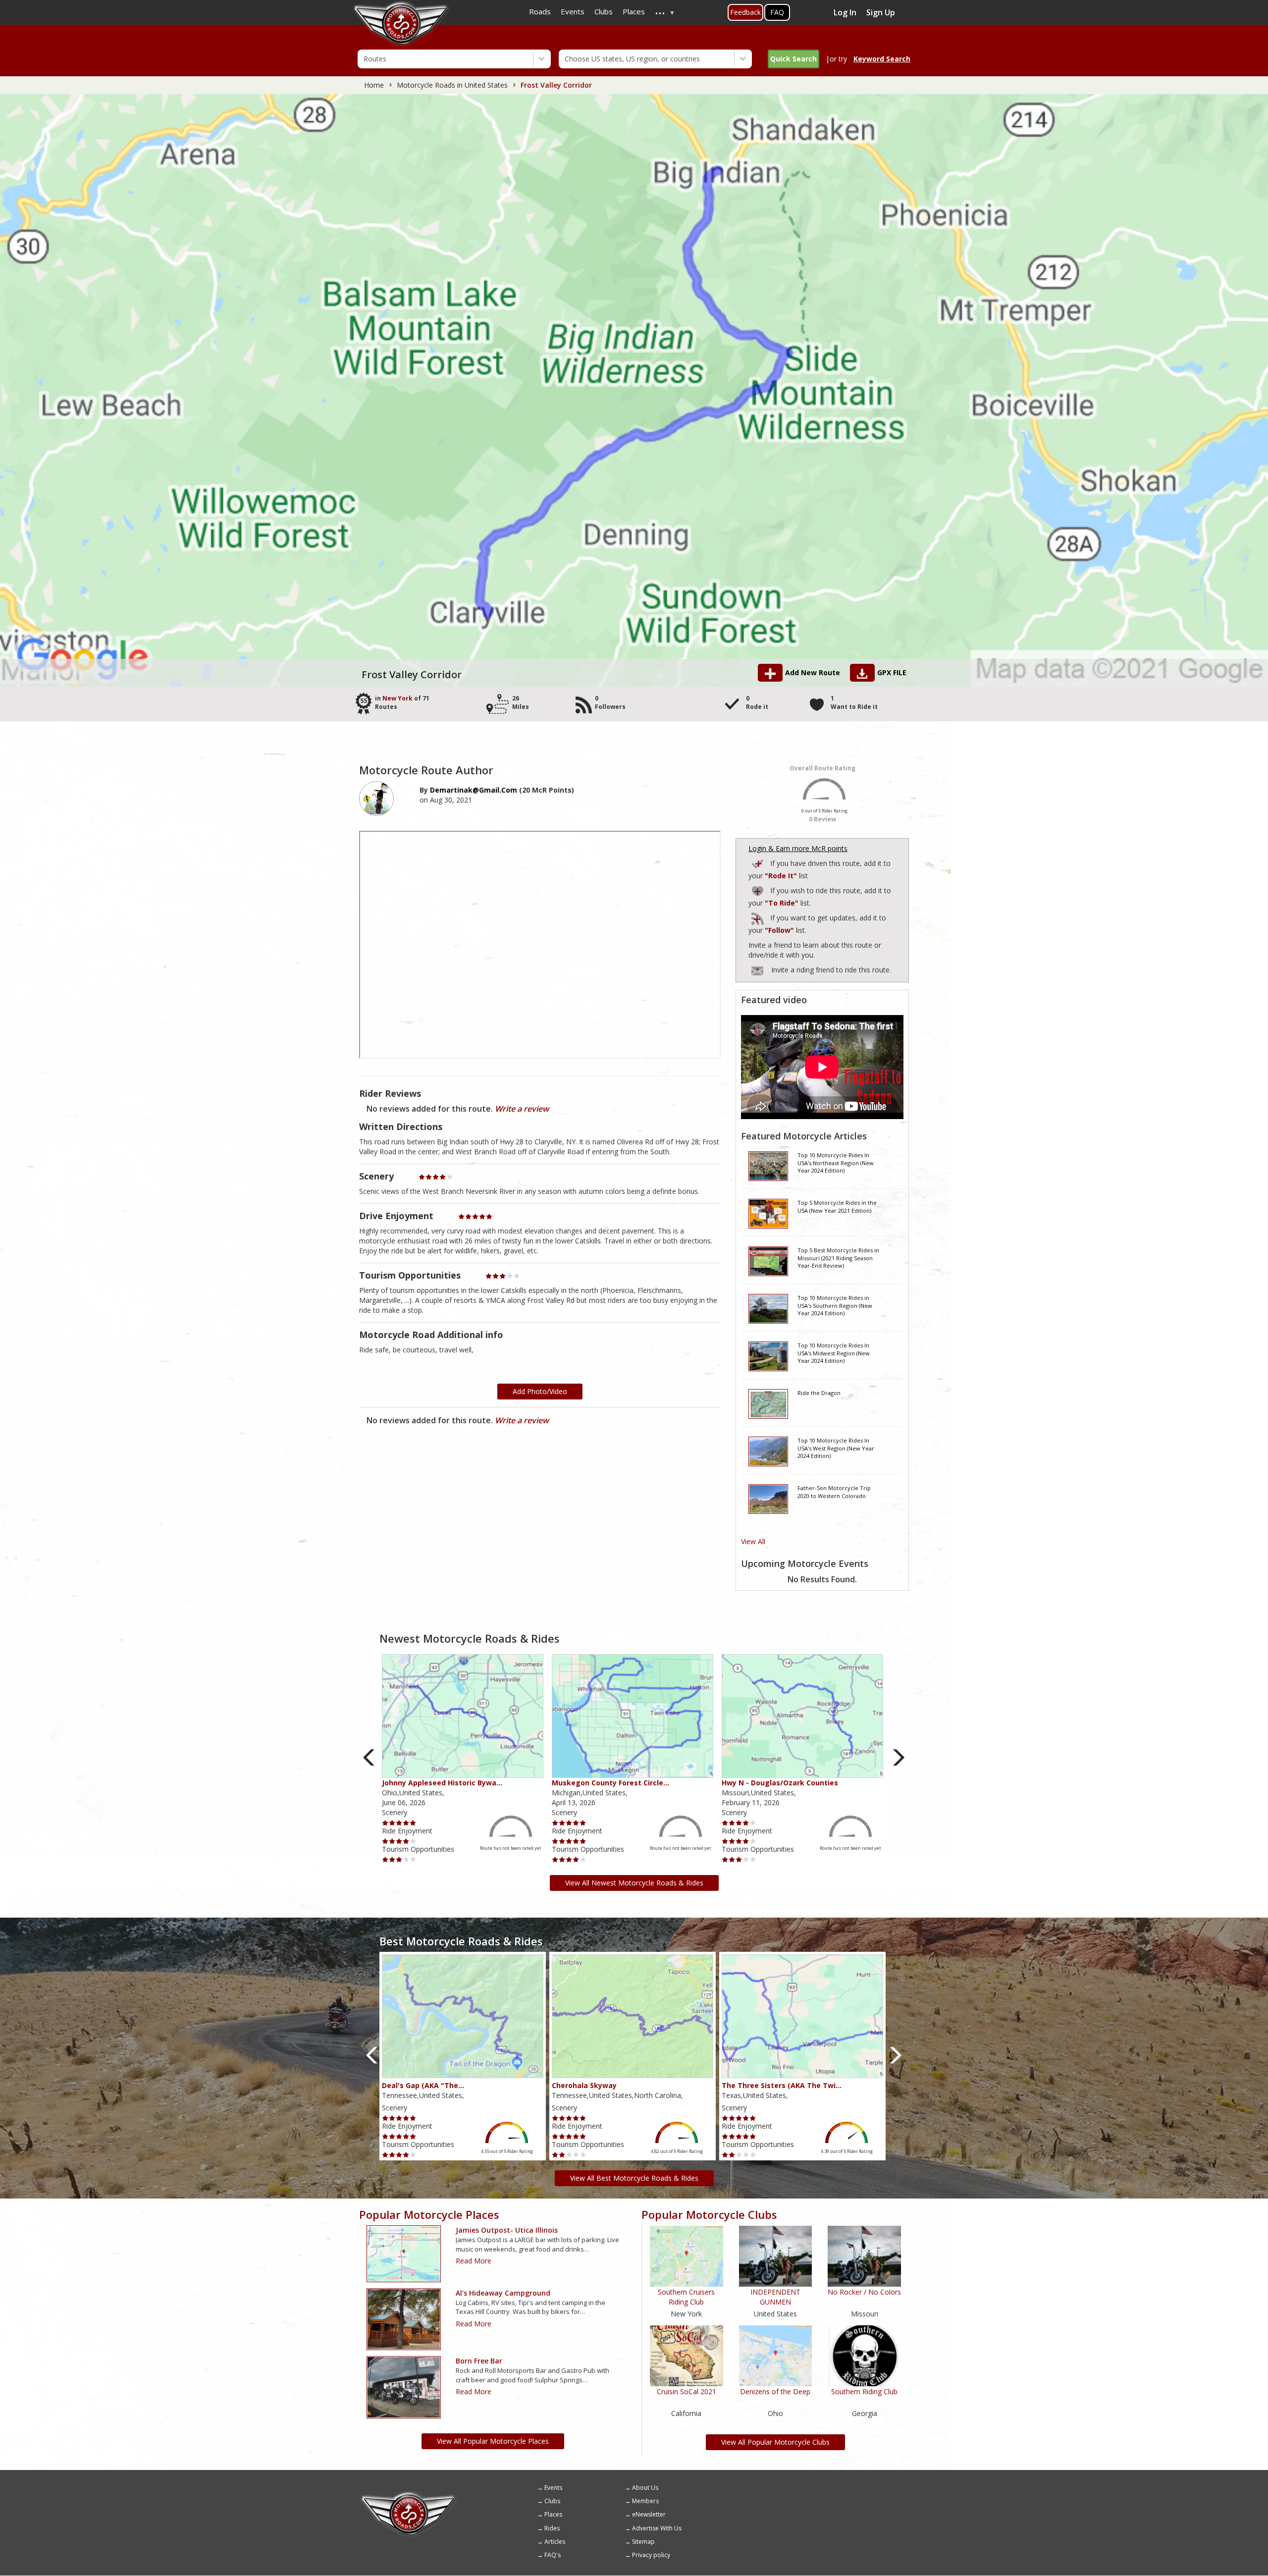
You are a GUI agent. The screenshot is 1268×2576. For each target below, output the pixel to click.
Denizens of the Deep (775, 2391)
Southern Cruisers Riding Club (686, 2297)
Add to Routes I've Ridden (758, 862)
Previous (369, 1758)
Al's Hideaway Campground (503, 2293)
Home (374, 85)
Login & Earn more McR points (798, 848)
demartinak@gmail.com (474, 790)
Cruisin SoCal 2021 (687, 2391)
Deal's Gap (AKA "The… (423, 2085)
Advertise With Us (657, 2528)
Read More (474, 2261)
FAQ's (553, 2555)
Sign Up (881, 12)
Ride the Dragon (819, 1393)
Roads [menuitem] (540, 11)
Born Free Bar (479, 2361)
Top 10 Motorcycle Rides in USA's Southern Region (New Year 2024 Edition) (835, 1305)
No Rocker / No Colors (864, 2292)
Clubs (552, 2501)
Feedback (745, 12)
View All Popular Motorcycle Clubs (775, 2442)
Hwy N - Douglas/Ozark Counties (780, 1783)
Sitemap (643, 2542)
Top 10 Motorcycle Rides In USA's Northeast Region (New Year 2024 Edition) (836, 1163)
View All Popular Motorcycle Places (493, 2441)
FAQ (777, 12)
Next (899, 1758)
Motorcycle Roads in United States (452, 85)
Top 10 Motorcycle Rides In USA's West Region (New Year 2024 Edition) (836, 1448)
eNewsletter (649, 2514)
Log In (845, 12)
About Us (645, 2488)
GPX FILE (892, 672)
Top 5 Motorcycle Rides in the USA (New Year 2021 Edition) (837, 1207)
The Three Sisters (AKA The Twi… (782, 2085)
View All (753, 1541)
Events (553, 2488)
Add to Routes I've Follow (758, 917)
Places (553, 2514)
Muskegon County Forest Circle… (610, 1783)
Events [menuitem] (573, 11)
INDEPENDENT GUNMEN (775, 2297)
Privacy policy (651, 2555)
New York (397, 698)
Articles (555, 2542)
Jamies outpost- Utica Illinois (507, 2230)
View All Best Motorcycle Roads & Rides (634, 2178)
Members (645, 2501)
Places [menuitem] (634, 11)
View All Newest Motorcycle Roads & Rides (634, 1883)
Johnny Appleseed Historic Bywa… (442, 1783)
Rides (552, 2528)
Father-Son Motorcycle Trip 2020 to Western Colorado (834, 1492)
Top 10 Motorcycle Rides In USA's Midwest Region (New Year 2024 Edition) (834, 1353)
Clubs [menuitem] (604, 11)
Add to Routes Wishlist (758, 889)
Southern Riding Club (864, 2391)
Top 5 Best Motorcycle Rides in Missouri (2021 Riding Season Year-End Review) (838, 1258)
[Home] (409, 2495)
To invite (757, 971)
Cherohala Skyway (584, 2085)
